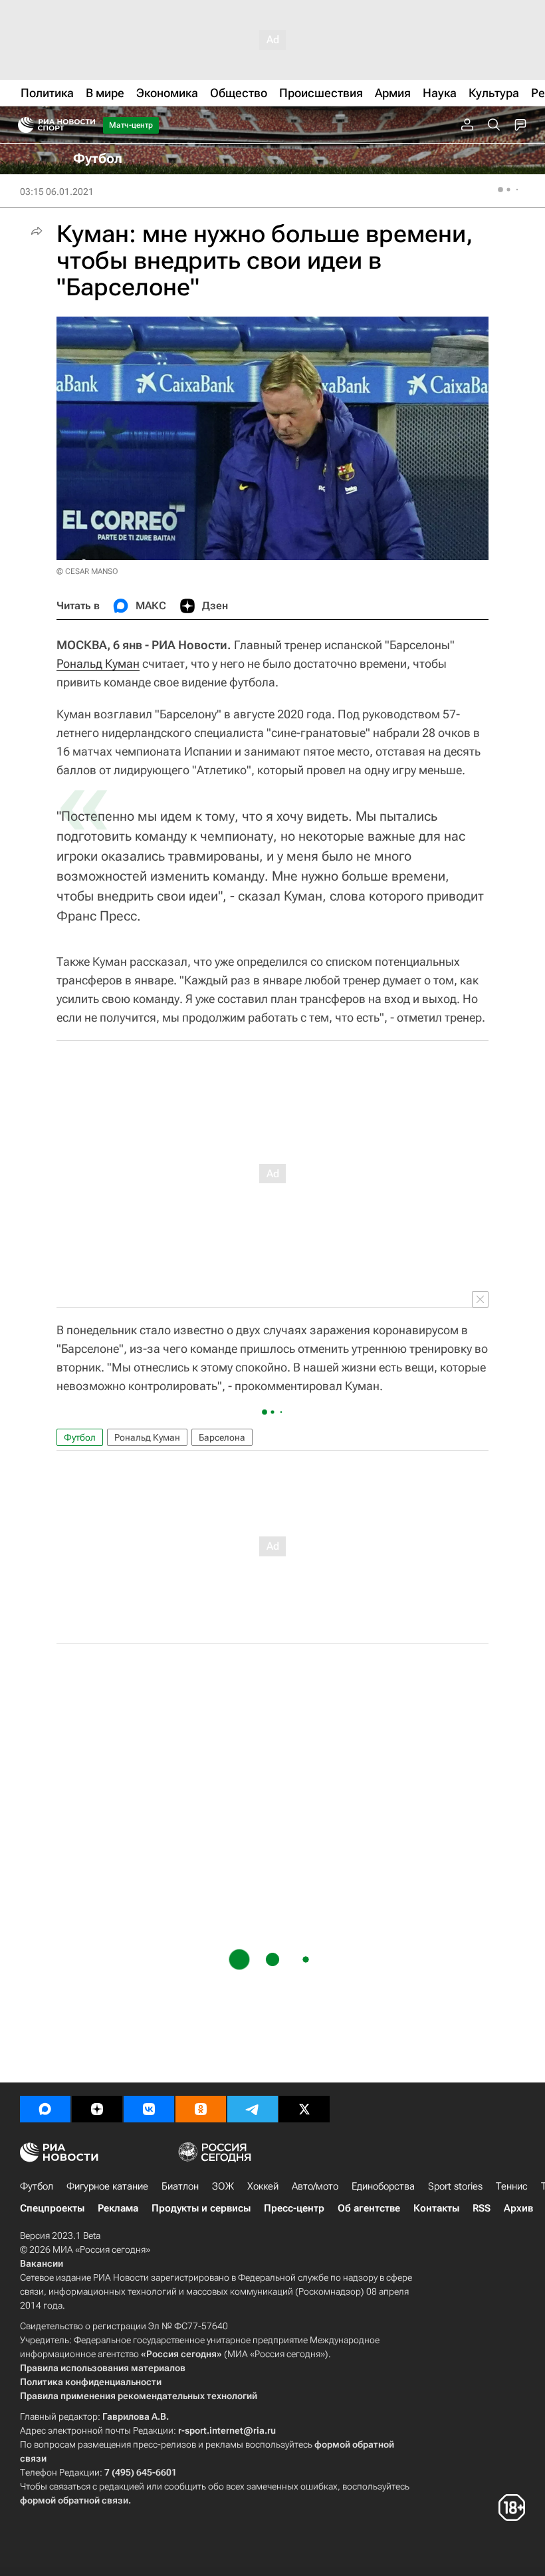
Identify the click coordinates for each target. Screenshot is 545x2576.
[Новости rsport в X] (304, 2109)
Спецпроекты (52, 2208)
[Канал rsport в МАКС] (45, 2109)
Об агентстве (369, 2208)
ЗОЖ (223, 2186)
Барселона (222, 1437)
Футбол (80, 1437)
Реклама (118, 2208)
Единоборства (383, 2186)
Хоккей (263, 2186)
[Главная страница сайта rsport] (86, 125)
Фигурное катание (107, 2186)
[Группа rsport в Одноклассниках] (201, 2109)
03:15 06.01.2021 (57, 192)
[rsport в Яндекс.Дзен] (97, 2109)
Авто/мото (315, 2186)
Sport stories (455, 2186)
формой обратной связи (74, 2500)
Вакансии (42, 2263)
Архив (518, 2208)
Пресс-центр (294, 2208)
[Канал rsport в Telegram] (253, 2109)
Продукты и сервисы (201, 2208)
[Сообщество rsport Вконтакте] (149, 2109)
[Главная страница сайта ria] (22, 125)
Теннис (512, 2186)
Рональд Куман (98, 663)
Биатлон (180, 2186)
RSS (482, 2208)
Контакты (436, 2208)
